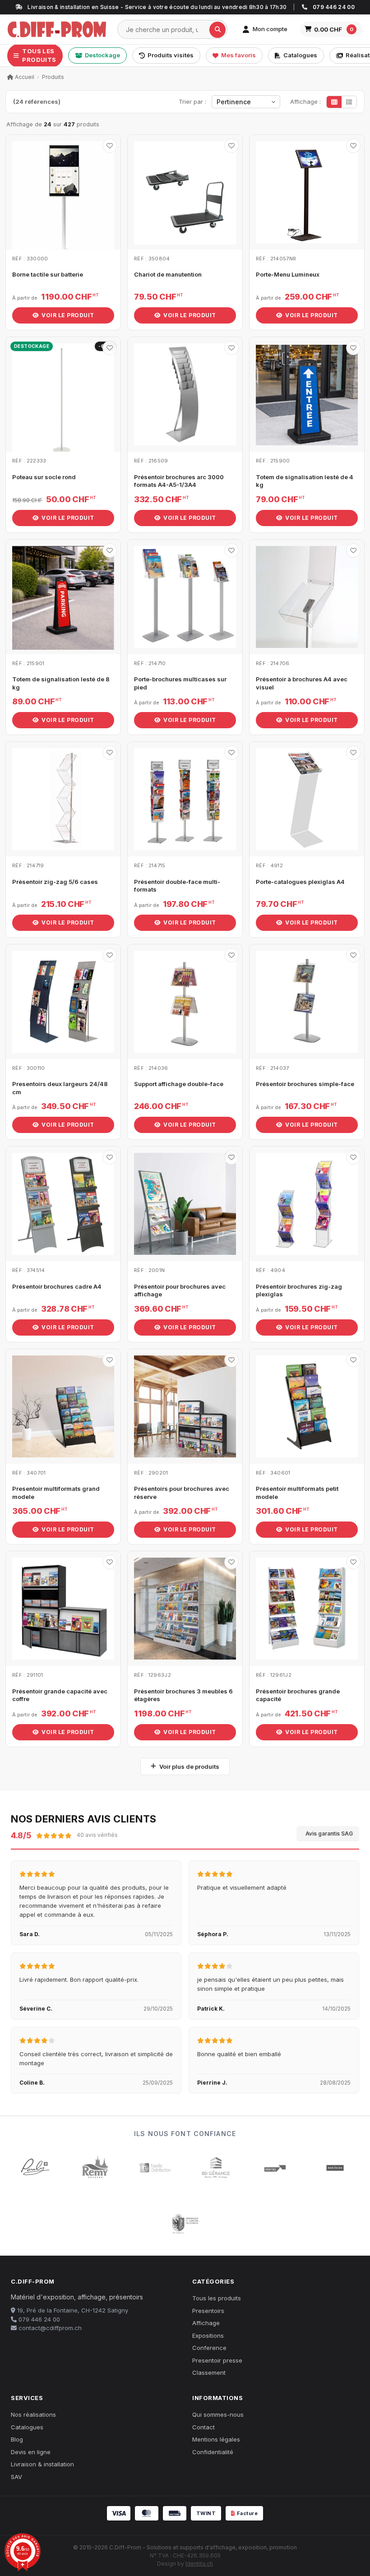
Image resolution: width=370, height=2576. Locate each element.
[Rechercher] (217, 30)
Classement (209, 2373)
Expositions (208, 2336)
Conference (209, 2348)
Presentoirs (208, 2311)
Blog (17, 2439)
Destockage (102, 55)
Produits (53, 77)
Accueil (24, 77)
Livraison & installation (42, 2464)
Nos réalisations (33, 2414)
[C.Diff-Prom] (57, 29)
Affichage (206, 2323)
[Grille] (334, 102)
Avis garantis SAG (329, 1834)
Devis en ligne (31, 2452)
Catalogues (300, 55)
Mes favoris (238, 55)
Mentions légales (216, 2439)
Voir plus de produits (189, 1767)
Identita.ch (199, 2564)
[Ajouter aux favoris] (110, 146)
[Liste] (349, 102)
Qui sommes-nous (218, 2414)
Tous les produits (217, 2298)
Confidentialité (213, 2452)
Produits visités (171, 55)
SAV (16, 2477)
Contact (203, 2427)
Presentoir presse (217, 2360)
